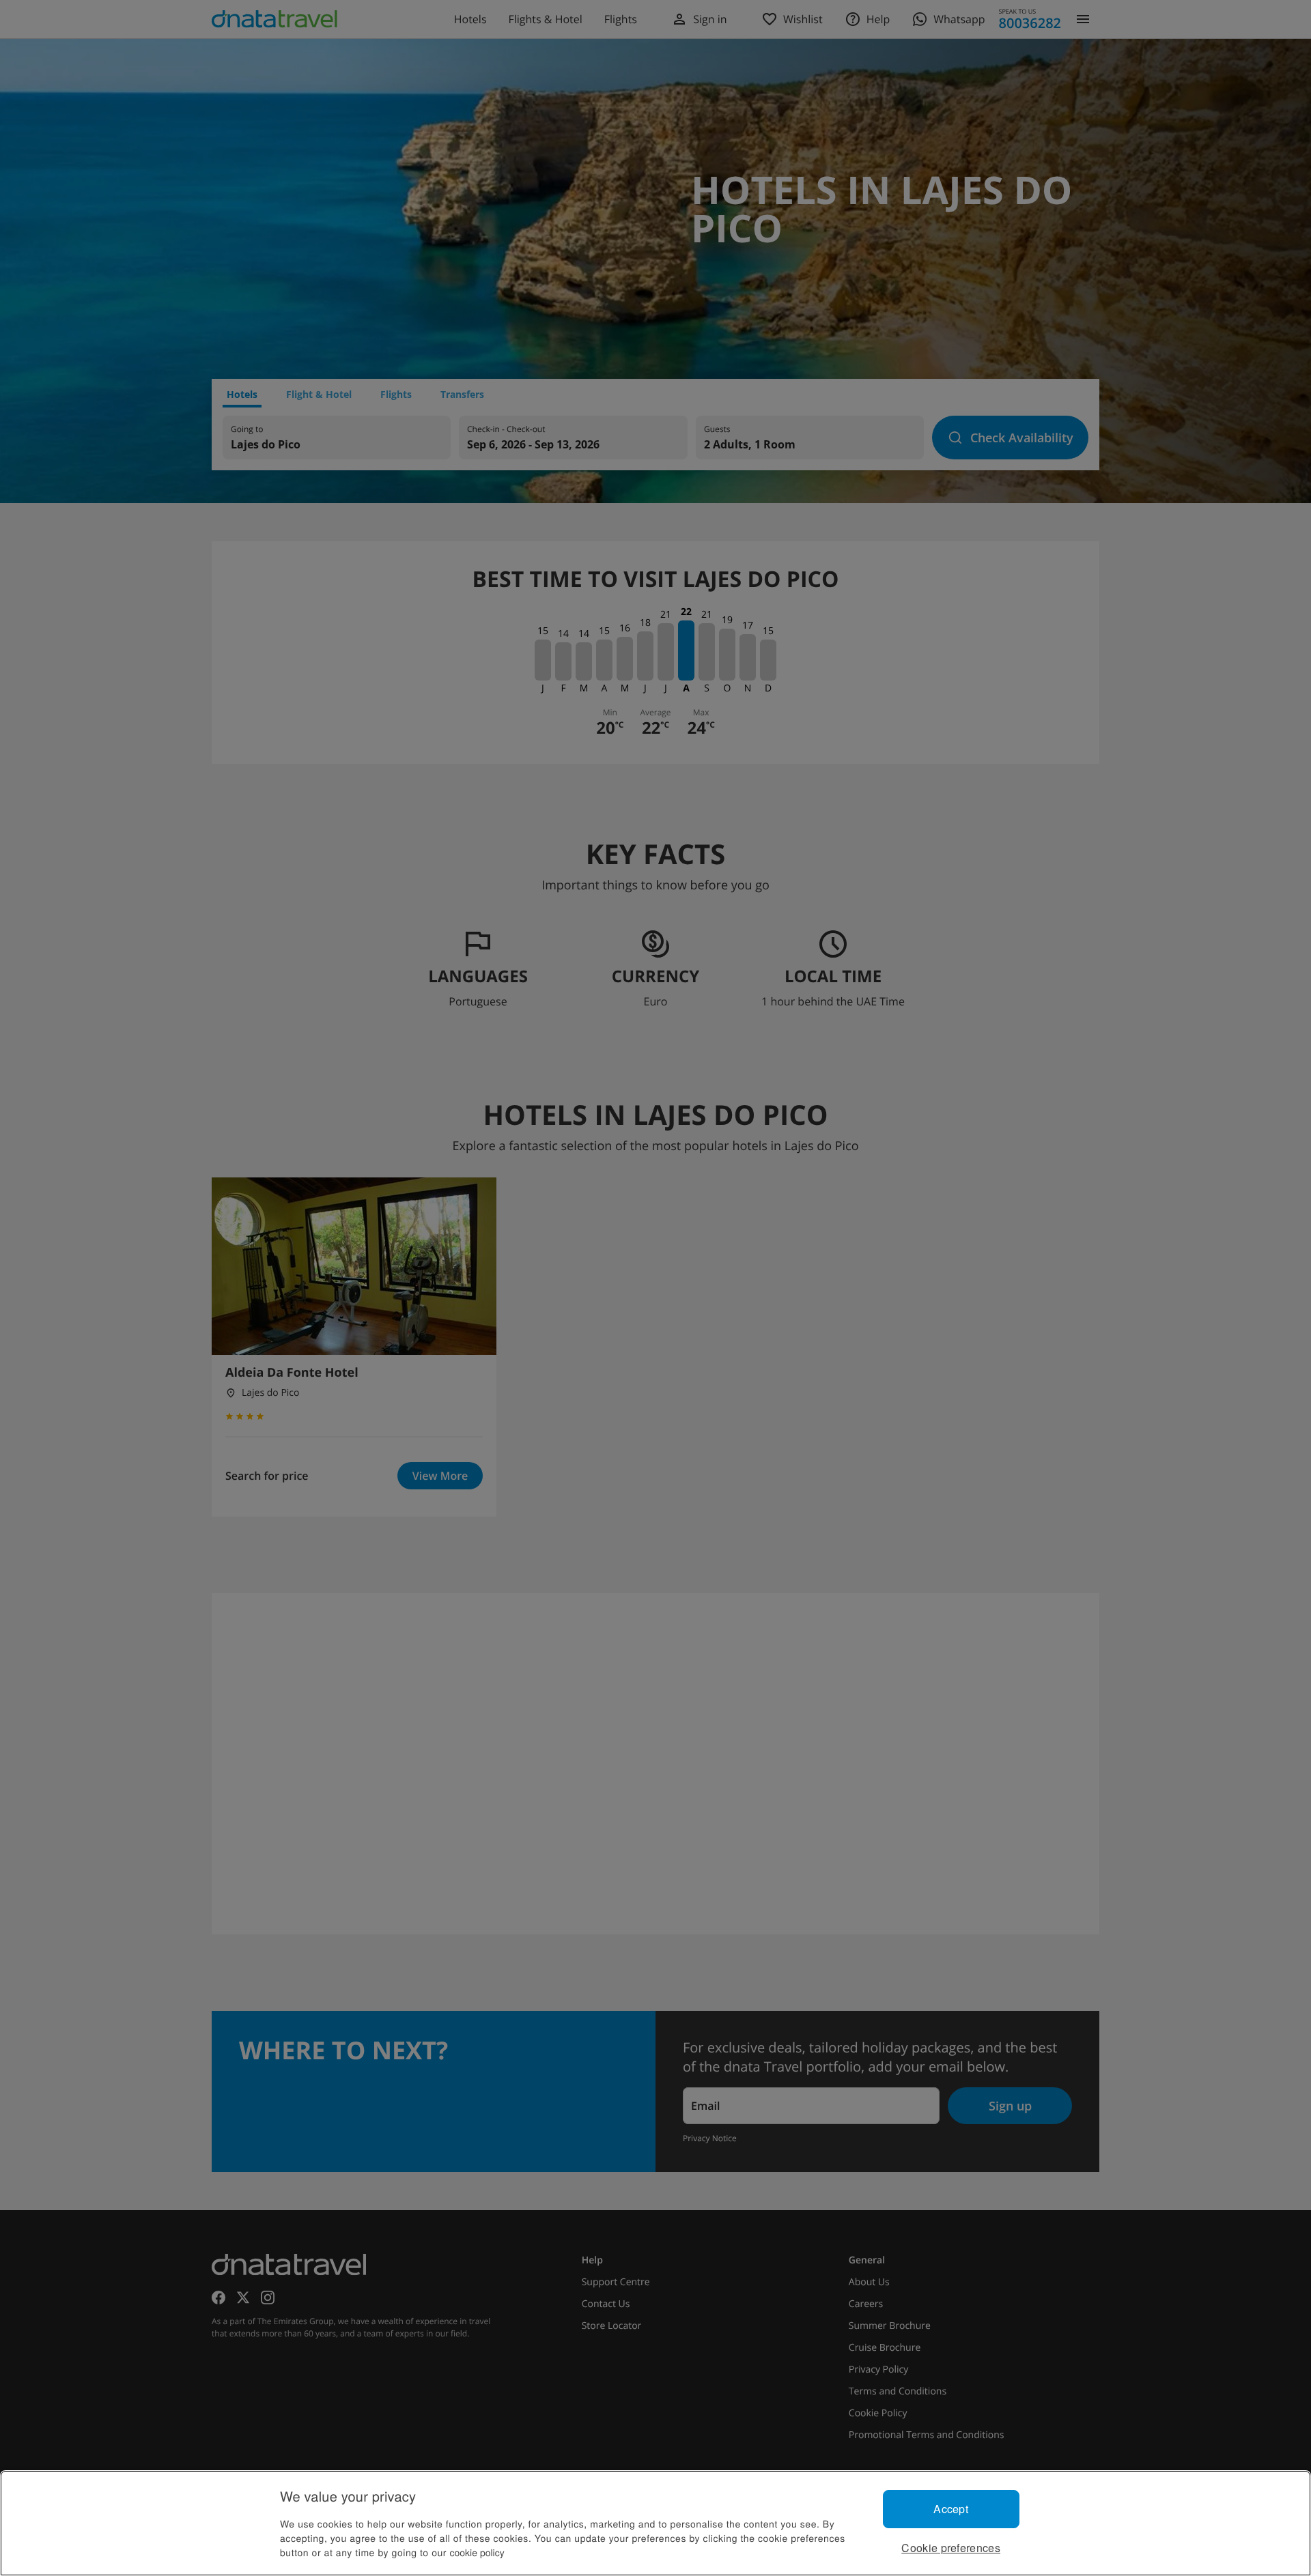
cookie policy (477, 2552)
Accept (951, 2509)
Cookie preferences (951, 2548)
